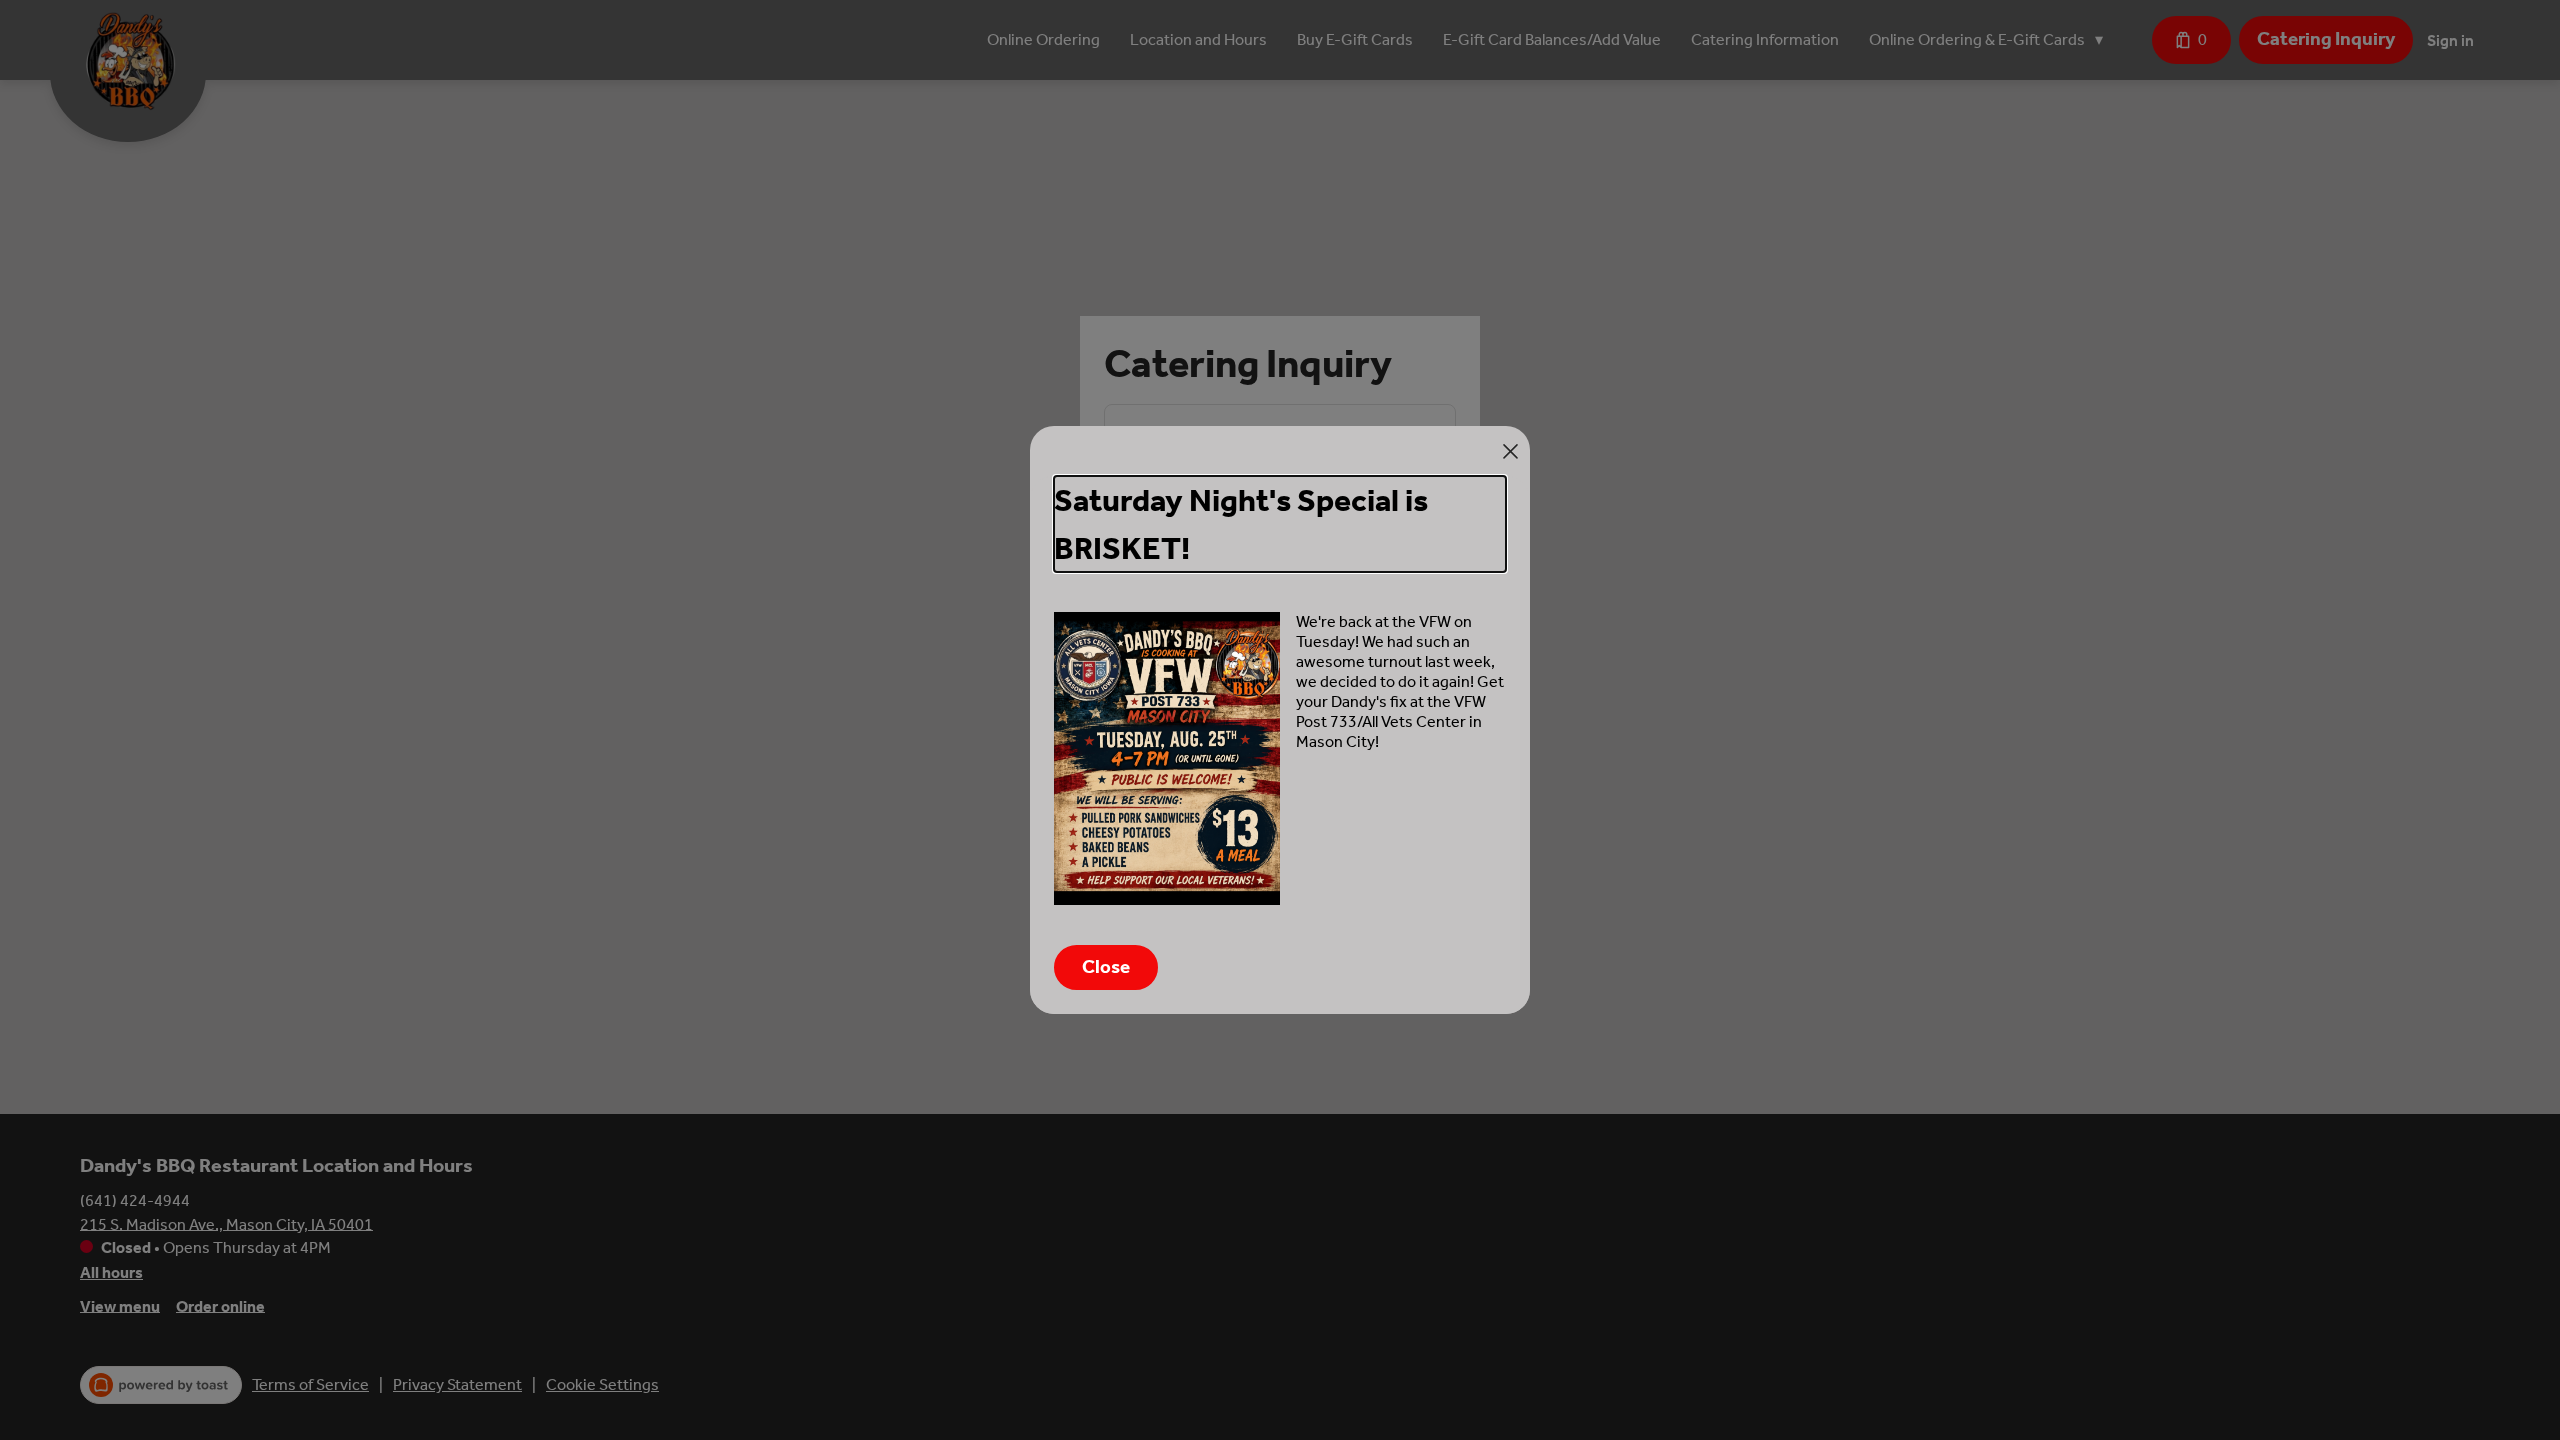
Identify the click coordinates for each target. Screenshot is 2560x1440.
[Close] (1510, 451)
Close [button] (1106, 967)
